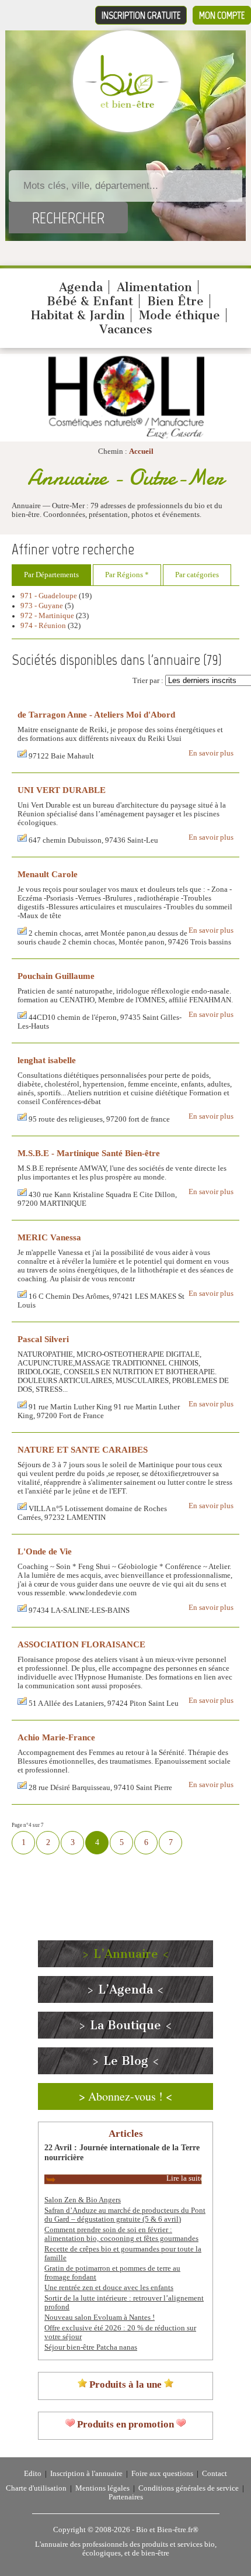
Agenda (81, 287)
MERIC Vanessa (49, 1237)
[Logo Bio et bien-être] (127, 105)
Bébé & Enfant (90, 301)
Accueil (141, 451)
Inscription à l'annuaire (86, 2474)
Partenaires (126, 2497)
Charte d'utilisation (36, 2488)
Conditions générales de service (189, 2488)
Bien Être (175, 301)
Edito (33, 2474)
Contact (215, 2474)
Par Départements (51, 575)
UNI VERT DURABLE (62, 790)
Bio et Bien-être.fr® (167, 2530)
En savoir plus (211, 753)
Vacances (126, 329)
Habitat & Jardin (78, 315)
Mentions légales (102, 2488)
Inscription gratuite (141, 15)
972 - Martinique (47, 616)
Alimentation (154, 287)
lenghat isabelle (47, 1060)
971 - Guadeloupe (49, 596)
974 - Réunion (43, 626)
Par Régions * (127, 575)
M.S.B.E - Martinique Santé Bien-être (89, 1153)
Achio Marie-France (56, 1737)
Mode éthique (179, 315)
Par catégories (197, 575)
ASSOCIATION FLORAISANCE (81, 1644)
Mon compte (222, 15)
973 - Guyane (42, 606)
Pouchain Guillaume (56, 976)
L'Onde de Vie (45, 1551)
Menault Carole (48, 874)
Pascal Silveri (43, 1339)
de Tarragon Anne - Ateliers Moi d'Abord (96, 714)
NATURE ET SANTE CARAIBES (83, 1449)
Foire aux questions (162, 2474)
